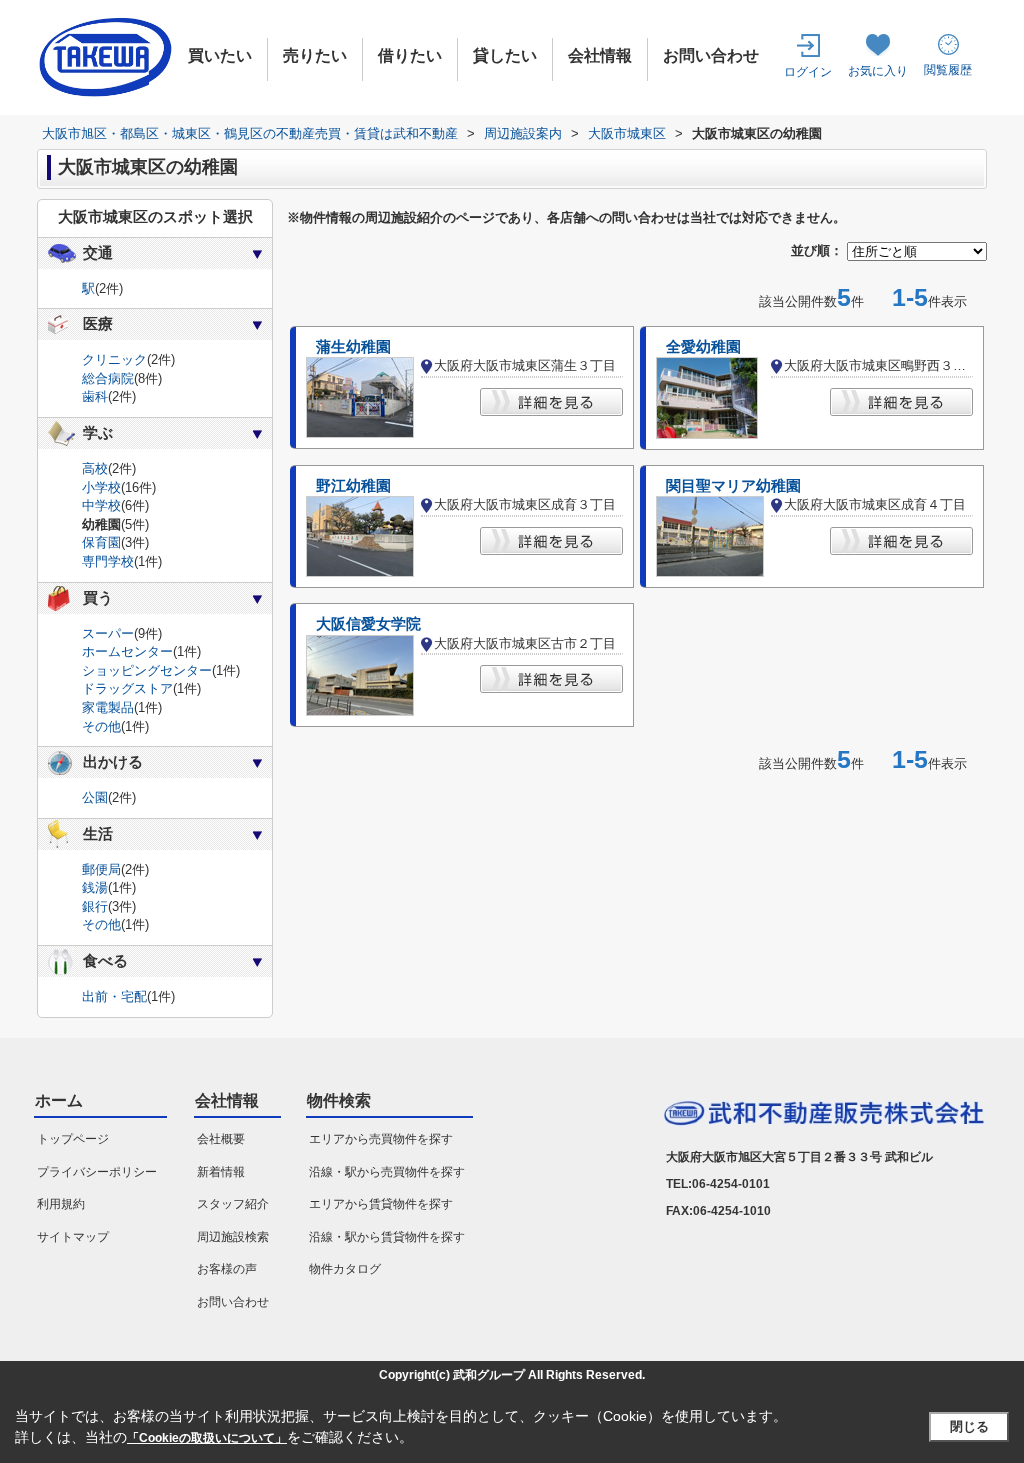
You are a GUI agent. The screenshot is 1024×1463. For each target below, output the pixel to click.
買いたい (220, 55)
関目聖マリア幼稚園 (733, 486)
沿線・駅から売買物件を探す (387, 1172)
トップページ (73, 1139)
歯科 (95, 396)
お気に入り (878, 71)
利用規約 (61, 1204)
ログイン (808, 72)
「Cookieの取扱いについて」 (207, 1438)
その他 (101, 726)
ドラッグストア (127, 688)
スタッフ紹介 (233, 1204)
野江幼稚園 (353, 486)
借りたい (410, 55)
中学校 (101, 505)
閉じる (969, 1426)
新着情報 (221, 1172)
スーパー (108, 633)
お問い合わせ (711, 55)
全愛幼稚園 (703, 347)
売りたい (315, 55)
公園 (95, 797)
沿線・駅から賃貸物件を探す (387, 1237)
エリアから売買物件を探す (381, 1139)
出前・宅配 (114, 996)
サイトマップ (73, 1237)
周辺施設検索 (233, 1237)
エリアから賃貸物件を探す (381, 1204)
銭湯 (95, 887)
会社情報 (600, 55)
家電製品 (108, 707)
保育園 (101, 542)
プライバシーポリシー (97, 1172)
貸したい (505, 55)
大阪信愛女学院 (368, 624)
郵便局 (101, 869)
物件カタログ (345, 1269)
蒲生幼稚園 (353, 347)
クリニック (114, 359)
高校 (95, 468)
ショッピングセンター (147, 670)
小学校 (101, 487)
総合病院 (108, 378)
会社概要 (221, 1139)
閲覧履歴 (948, 70)
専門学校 (108, 561)
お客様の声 (227, 1269)
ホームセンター (127, 651)
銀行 (95, 906)
